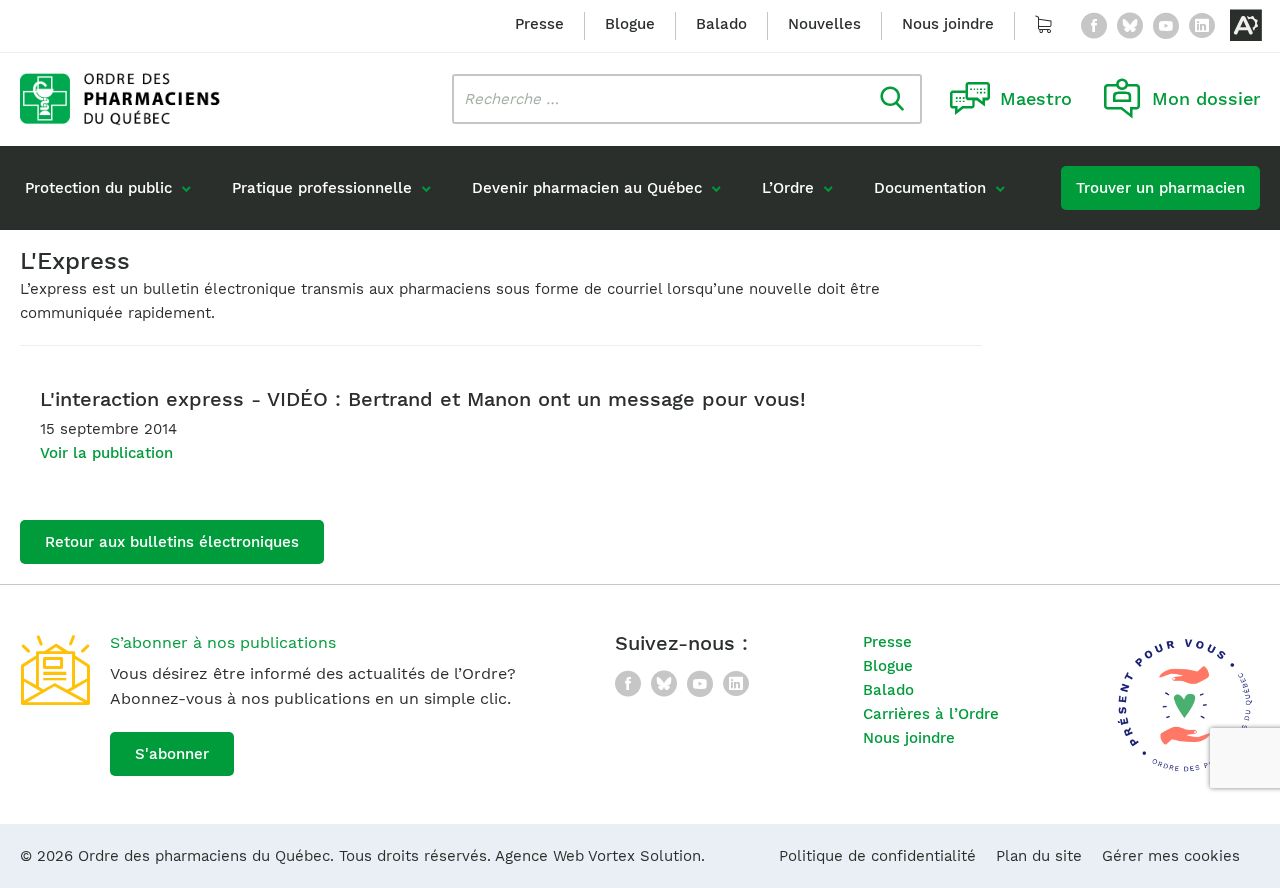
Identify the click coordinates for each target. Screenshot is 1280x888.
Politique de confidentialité (877, 856)
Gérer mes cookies (1171, 856)
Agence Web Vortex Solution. (600, 856)
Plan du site (1039, 856)
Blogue (630, 24)
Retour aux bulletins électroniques (172, 542)
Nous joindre (948, 24)
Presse (539, 24)
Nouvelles (824, 24)
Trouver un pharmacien (1160, 188)
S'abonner (172, 754)
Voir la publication (106, 453)
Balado (721, 24)
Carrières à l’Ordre (931, 714)
